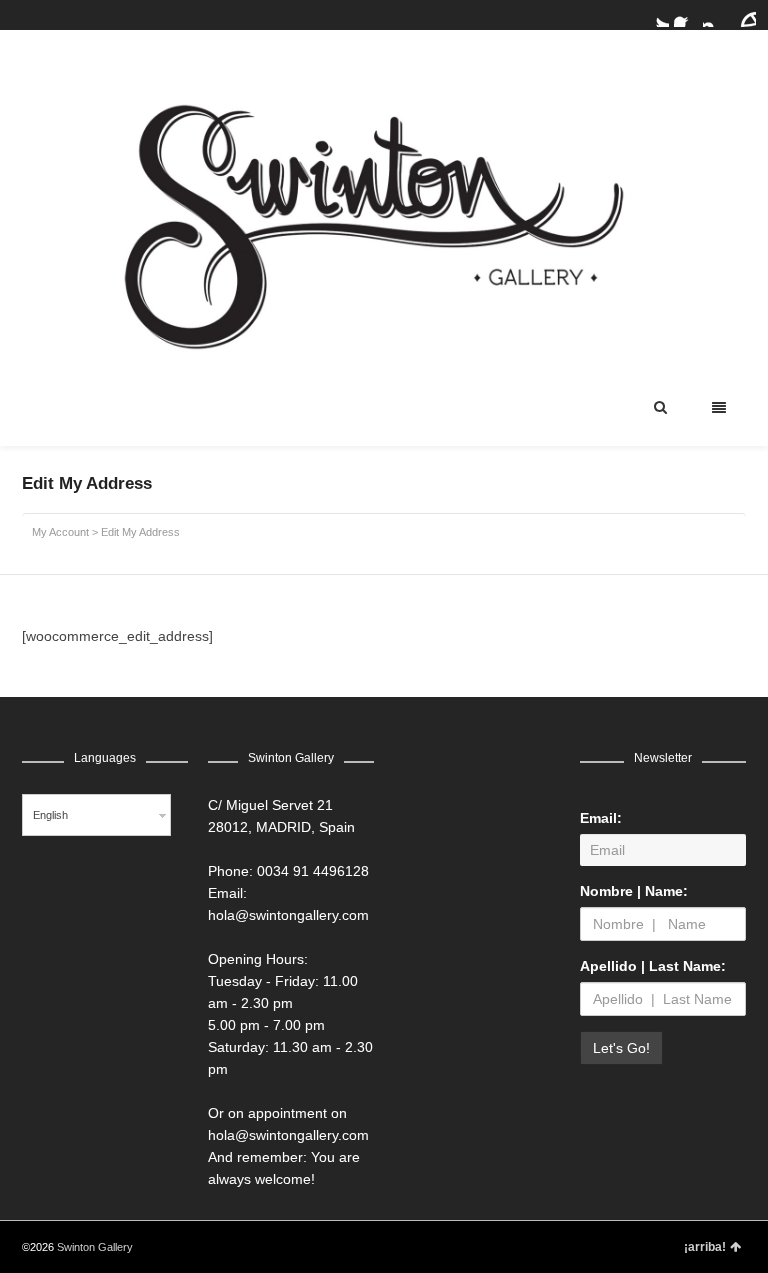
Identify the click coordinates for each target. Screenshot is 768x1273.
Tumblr (744, 15)
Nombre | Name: (634, 891)
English (50, 815)
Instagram (715, 15)
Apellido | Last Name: (653, 966)
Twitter (657, 15)
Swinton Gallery (95, 1247)
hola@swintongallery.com (288, 915)
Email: (601, 818)
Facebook (686, 15)
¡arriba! (705, 1247)
